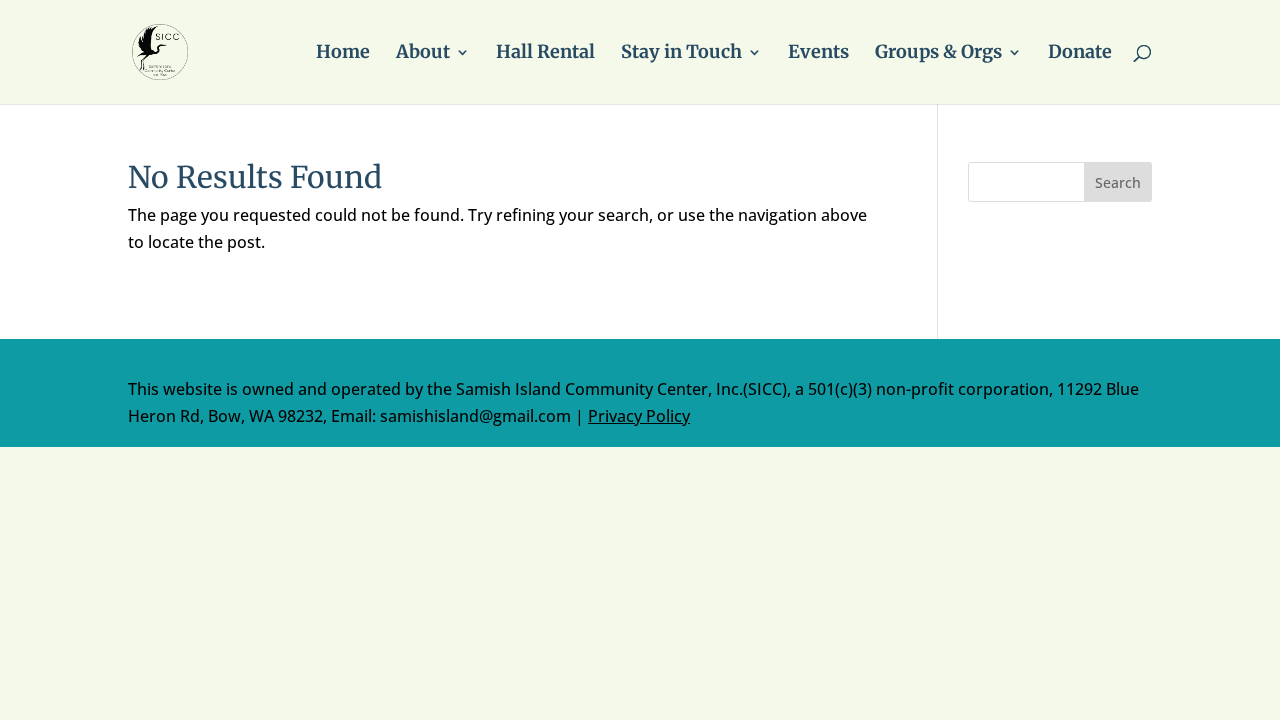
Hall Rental (545, 54)
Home (343, 54)
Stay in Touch (681, 54)
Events (818, 54)
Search (1118, 182)
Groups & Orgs (938, 54)
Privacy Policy (639, 416)
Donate (1080, 54)
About (423, 54)
